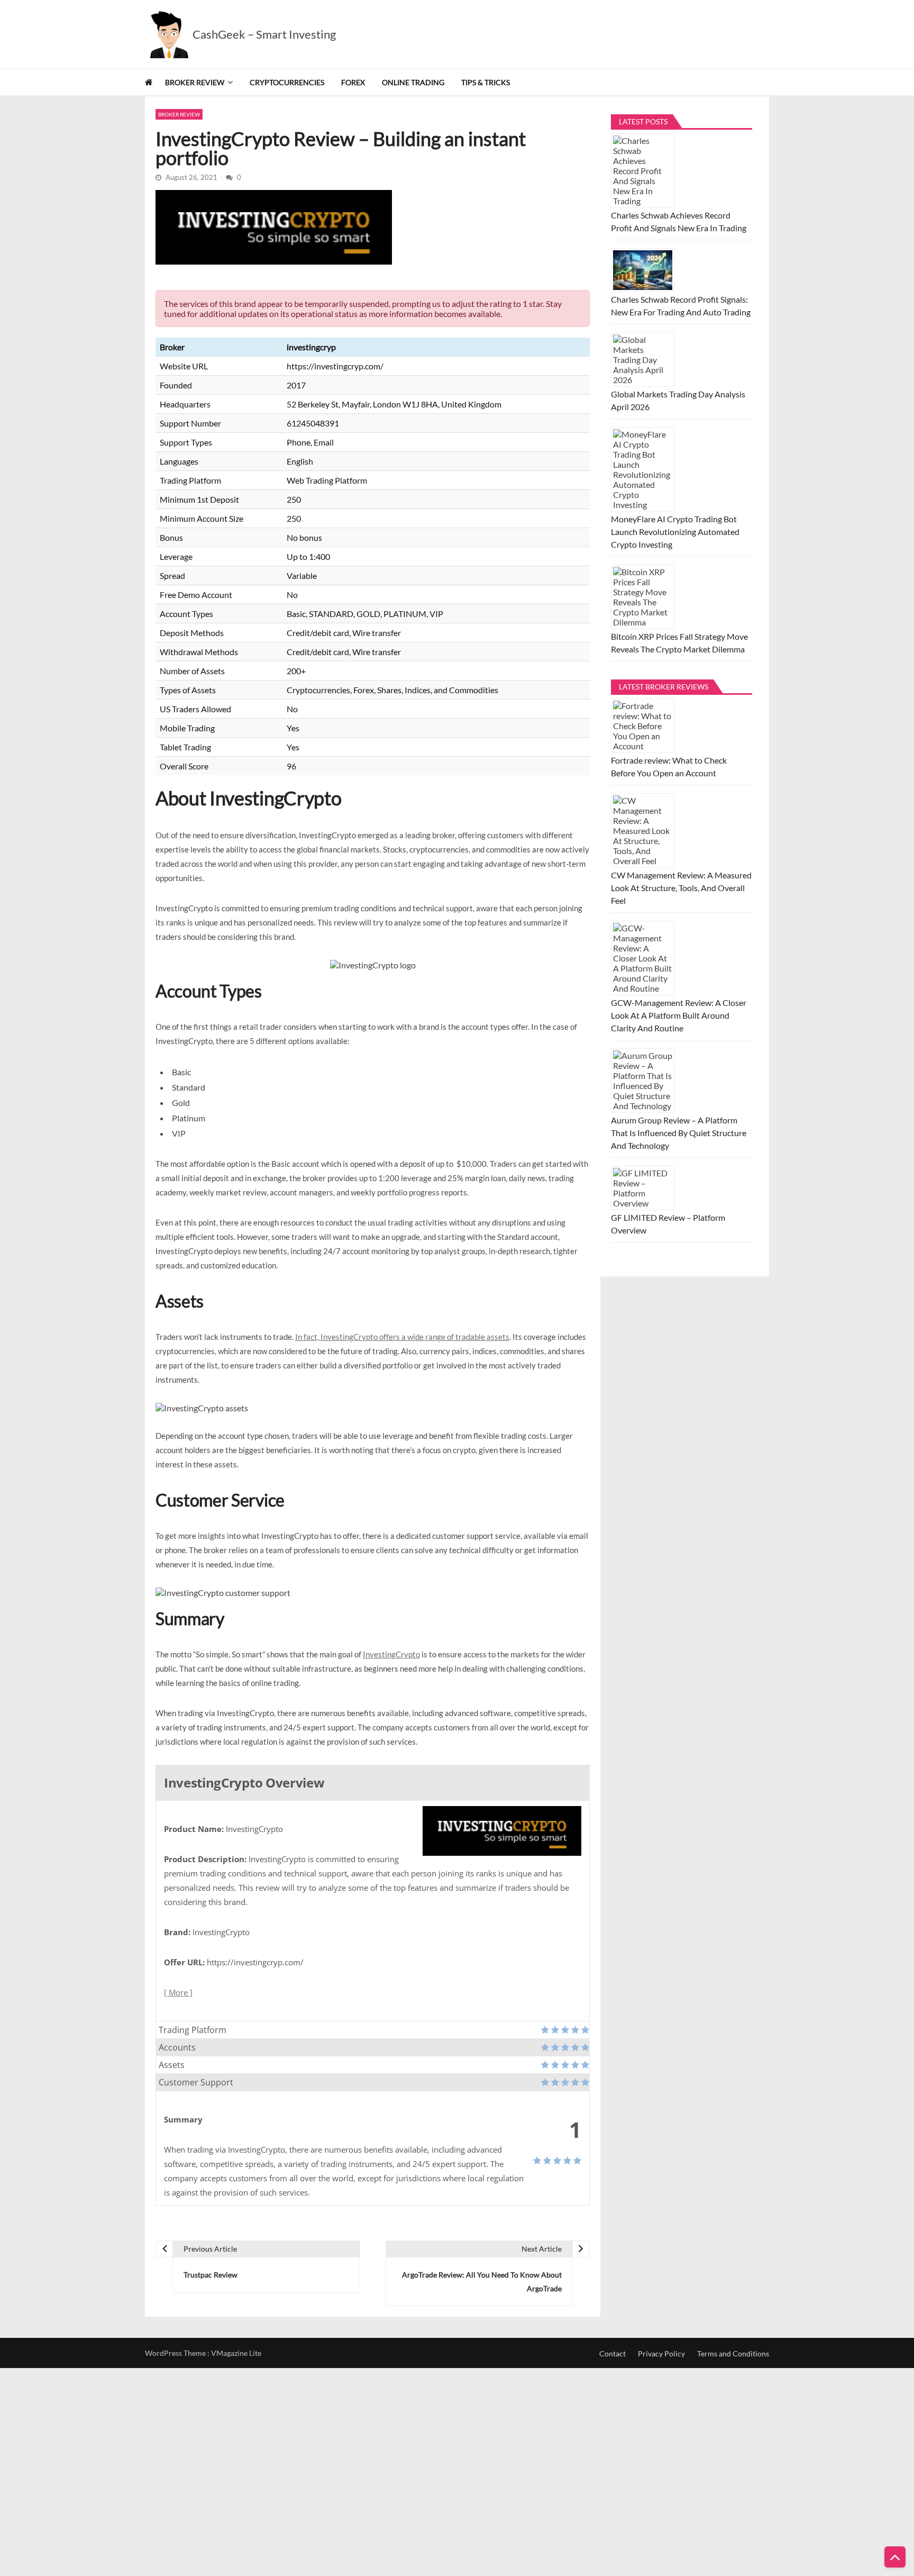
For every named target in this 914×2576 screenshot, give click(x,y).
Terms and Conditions (733, 2353)
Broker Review (195, 82)
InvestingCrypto (391, 1654)
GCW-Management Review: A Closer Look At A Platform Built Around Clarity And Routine (679, 1015)
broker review (179, 114)
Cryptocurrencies (287, 82)
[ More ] (178, 1992)
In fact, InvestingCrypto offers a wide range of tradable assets (402, 1337)
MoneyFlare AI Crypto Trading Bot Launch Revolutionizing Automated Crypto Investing (675, 532)
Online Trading (413, 82)
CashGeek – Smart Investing (264, 34)
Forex (353, 82)
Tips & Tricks (486, 82)
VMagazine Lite (236, 2353)
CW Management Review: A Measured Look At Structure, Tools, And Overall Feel (681, 888)
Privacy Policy (661, 2353)
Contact (613, 2353)
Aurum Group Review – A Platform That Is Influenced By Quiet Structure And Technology (679, 1133)
